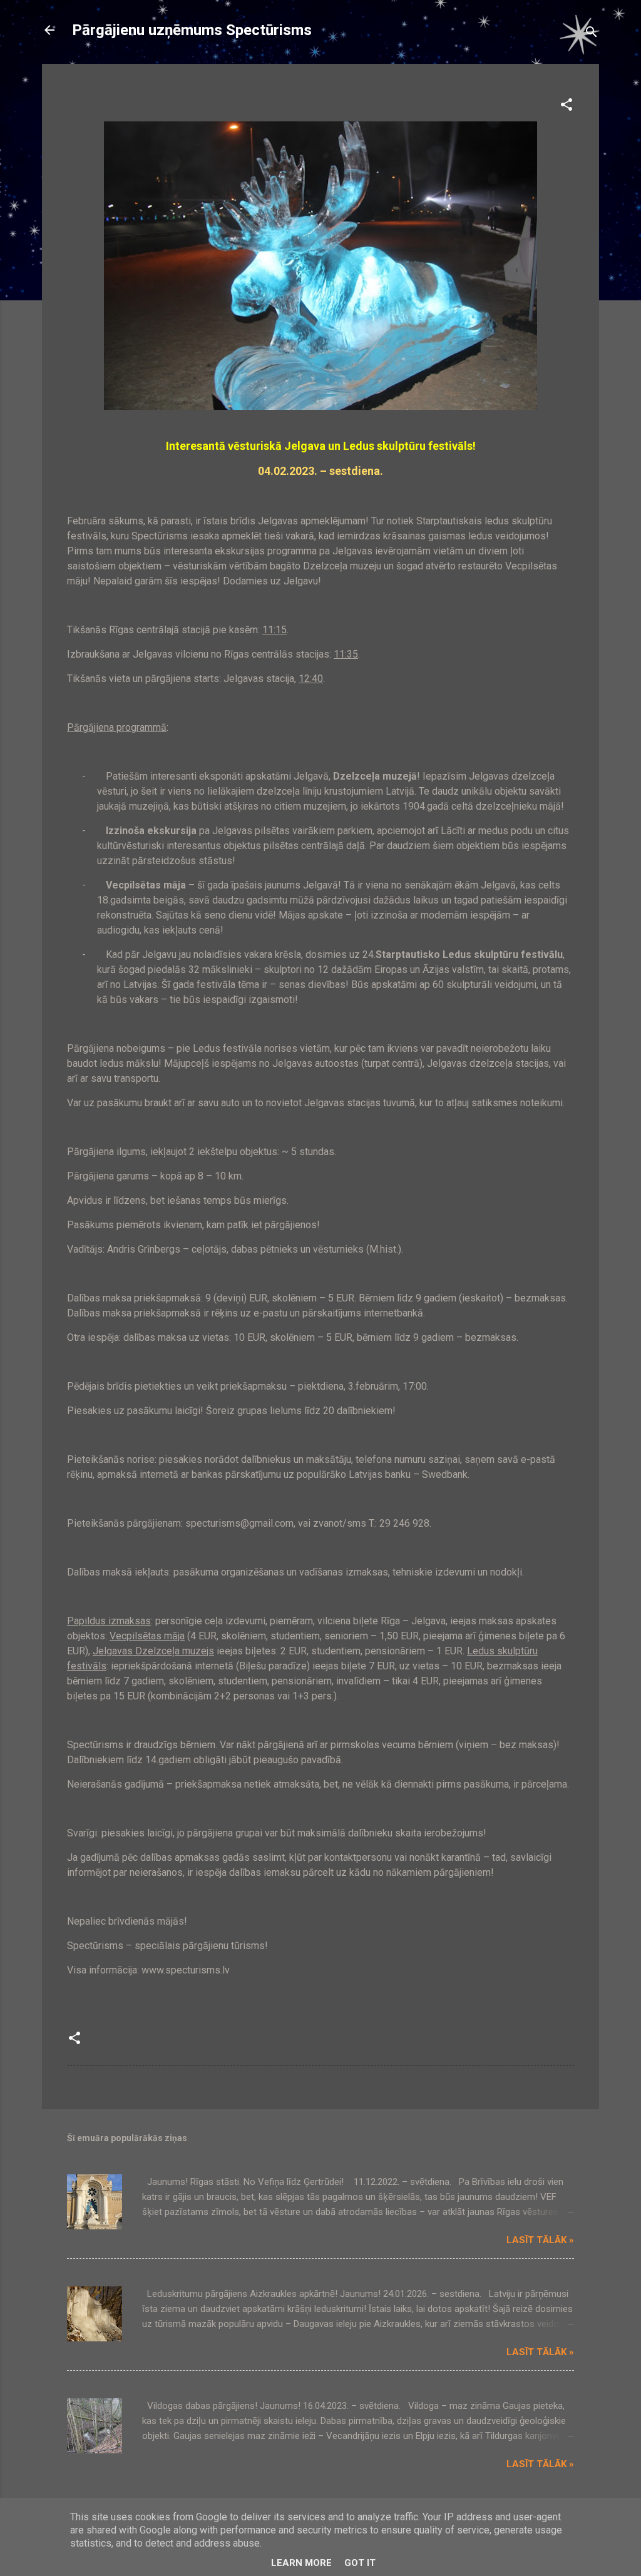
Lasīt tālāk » (540, 2240)
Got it (360, 2563)
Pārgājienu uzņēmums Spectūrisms (192, 30)
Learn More (301, 2563)
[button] (567, 107)
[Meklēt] (592, 34)
